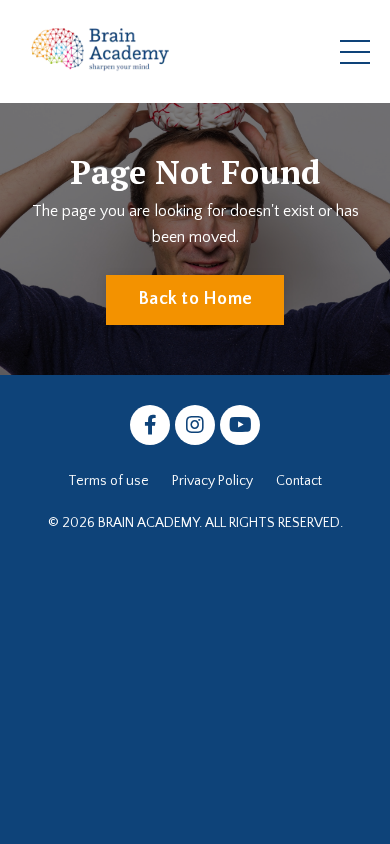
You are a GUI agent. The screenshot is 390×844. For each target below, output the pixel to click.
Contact (299, 481)
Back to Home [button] (195, 299)
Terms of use (108, 481)
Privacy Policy (212, 481)
